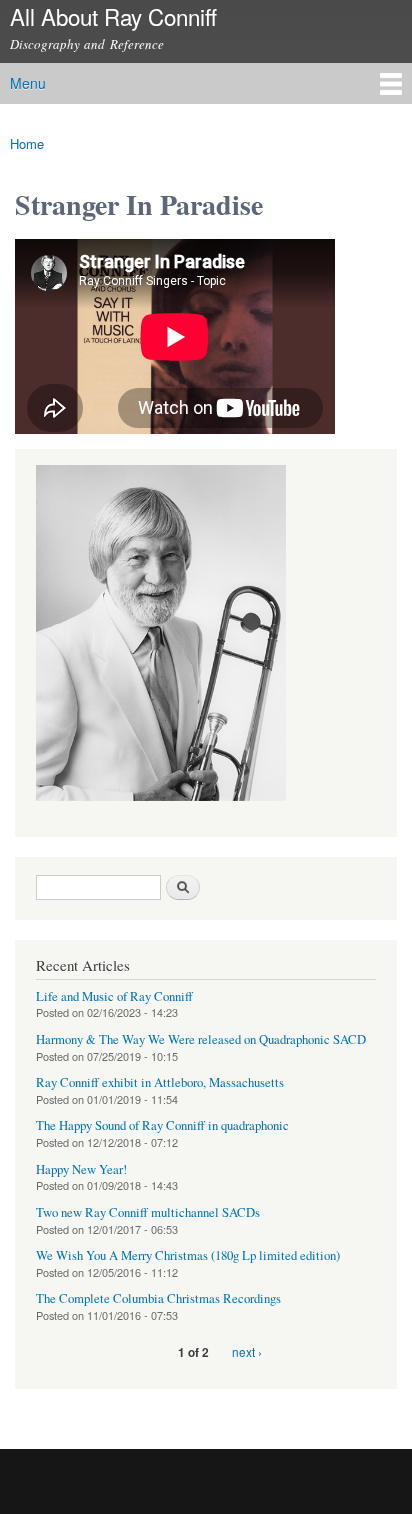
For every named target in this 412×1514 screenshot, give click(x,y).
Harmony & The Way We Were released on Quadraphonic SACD (201, 1039)
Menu (28, 83)
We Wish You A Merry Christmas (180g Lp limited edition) (188, 1255)
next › (247, 1351)
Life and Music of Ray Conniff (114, 996)
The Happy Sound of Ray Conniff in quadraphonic (162, 1125)
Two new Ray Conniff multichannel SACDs (148, 1212)
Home (27, 143)
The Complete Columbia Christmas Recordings (158, 1298)
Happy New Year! (81, 1169)
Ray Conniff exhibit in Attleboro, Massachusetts (160, 1082)
